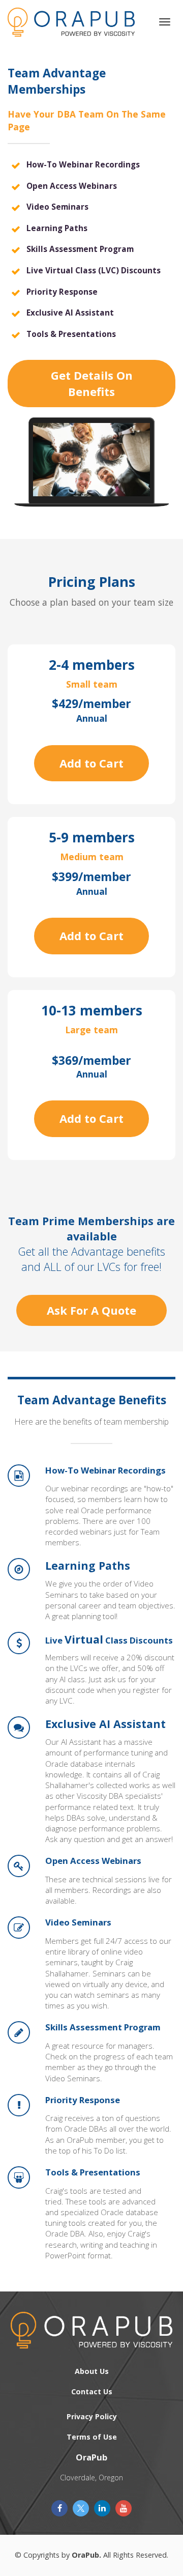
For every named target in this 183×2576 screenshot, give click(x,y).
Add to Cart (91, 763)
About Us (92, 2371)
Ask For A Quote (91, 1310)
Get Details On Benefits (92, 383)
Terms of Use (92, 2437)
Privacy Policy (92, 2416)
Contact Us (92, 2391)
